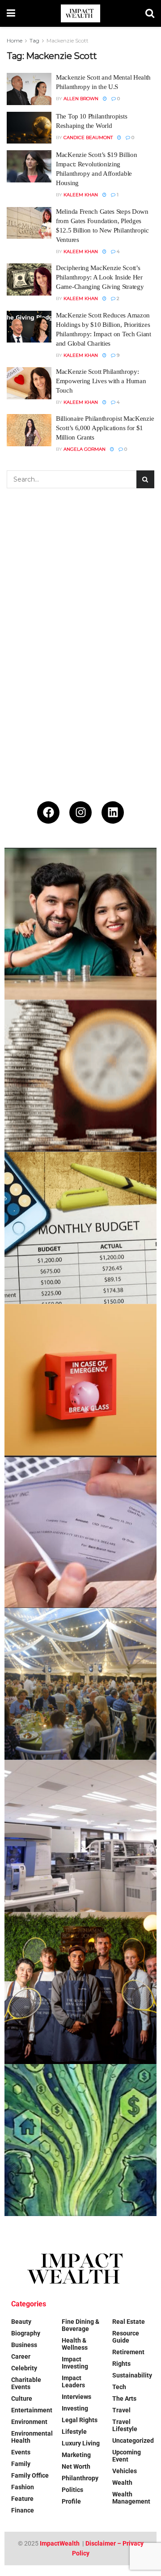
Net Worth (76, 2466)
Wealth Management (131, 2498)
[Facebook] (48, 812)
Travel (121, 2410)
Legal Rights (80, 2420)
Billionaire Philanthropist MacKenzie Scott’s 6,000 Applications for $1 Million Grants (105, 428)
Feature (22, 2499)
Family (21, 2464)
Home (15, 40)
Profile (71, 2501)
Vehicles (125, 2471)
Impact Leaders (73, 2381)
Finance (23, 2510)
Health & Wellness (75, 2344)
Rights (121, 2364)
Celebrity (24, 2368)
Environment (29, 2422)
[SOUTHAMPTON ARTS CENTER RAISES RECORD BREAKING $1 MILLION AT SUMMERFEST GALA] (80, 1684)
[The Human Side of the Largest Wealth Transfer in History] (80, 2140)
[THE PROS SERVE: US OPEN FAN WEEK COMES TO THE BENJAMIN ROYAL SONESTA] (80, 1988)
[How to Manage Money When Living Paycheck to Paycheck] (80, 1532)
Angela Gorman (85, 449)
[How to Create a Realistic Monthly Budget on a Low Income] (80, 1228)
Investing (75, 2408)
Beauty (21, 2322)
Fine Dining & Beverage (80, 2325)
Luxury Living (81, 2443)
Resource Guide (126, 2337)
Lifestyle (74, 2432)
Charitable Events (26, 2383)
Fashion (23, 2487)
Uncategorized (133, 2441)
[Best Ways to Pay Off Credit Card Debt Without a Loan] (80, 1076)
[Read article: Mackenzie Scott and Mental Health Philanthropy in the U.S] (29, 89)
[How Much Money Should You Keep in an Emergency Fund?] (80, 1380)
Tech (119, 2387)
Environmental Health (32, 2437)
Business (24, 2345)
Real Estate (129, 2322)
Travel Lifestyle (125, 2425)
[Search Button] (150, 13)
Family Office (30, 2475)
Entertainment (32, 2410)
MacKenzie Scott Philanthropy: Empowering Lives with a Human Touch (101, 381)
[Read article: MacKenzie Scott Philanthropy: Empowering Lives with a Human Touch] (29, 383)
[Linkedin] (113, 812)
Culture (22, 2398)
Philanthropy (80, 2478)
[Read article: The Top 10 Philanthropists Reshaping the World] (29, 128)
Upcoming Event (127, 2456)
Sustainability (132, 2375)
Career (21, 2356)
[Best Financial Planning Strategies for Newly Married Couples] (80, 924)
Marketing (76, 2455)
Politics (72, 2490)
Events (21, 2452)
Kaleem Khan (81, 195)
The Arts (124, 2398)
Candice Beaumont (88, 137)
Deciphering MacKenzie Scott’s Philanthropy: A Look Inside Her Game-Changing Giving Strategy (100, 277)
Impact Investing (75, 2363)
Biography (26, 2333)
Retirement (128, 2352)
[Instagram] (80, 812)
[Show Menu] (11, 13)
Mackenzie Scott (68, 40)
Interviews (76, 2397)
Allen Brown (81, 99)
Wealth (122, 2483)
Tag (34, 40)
